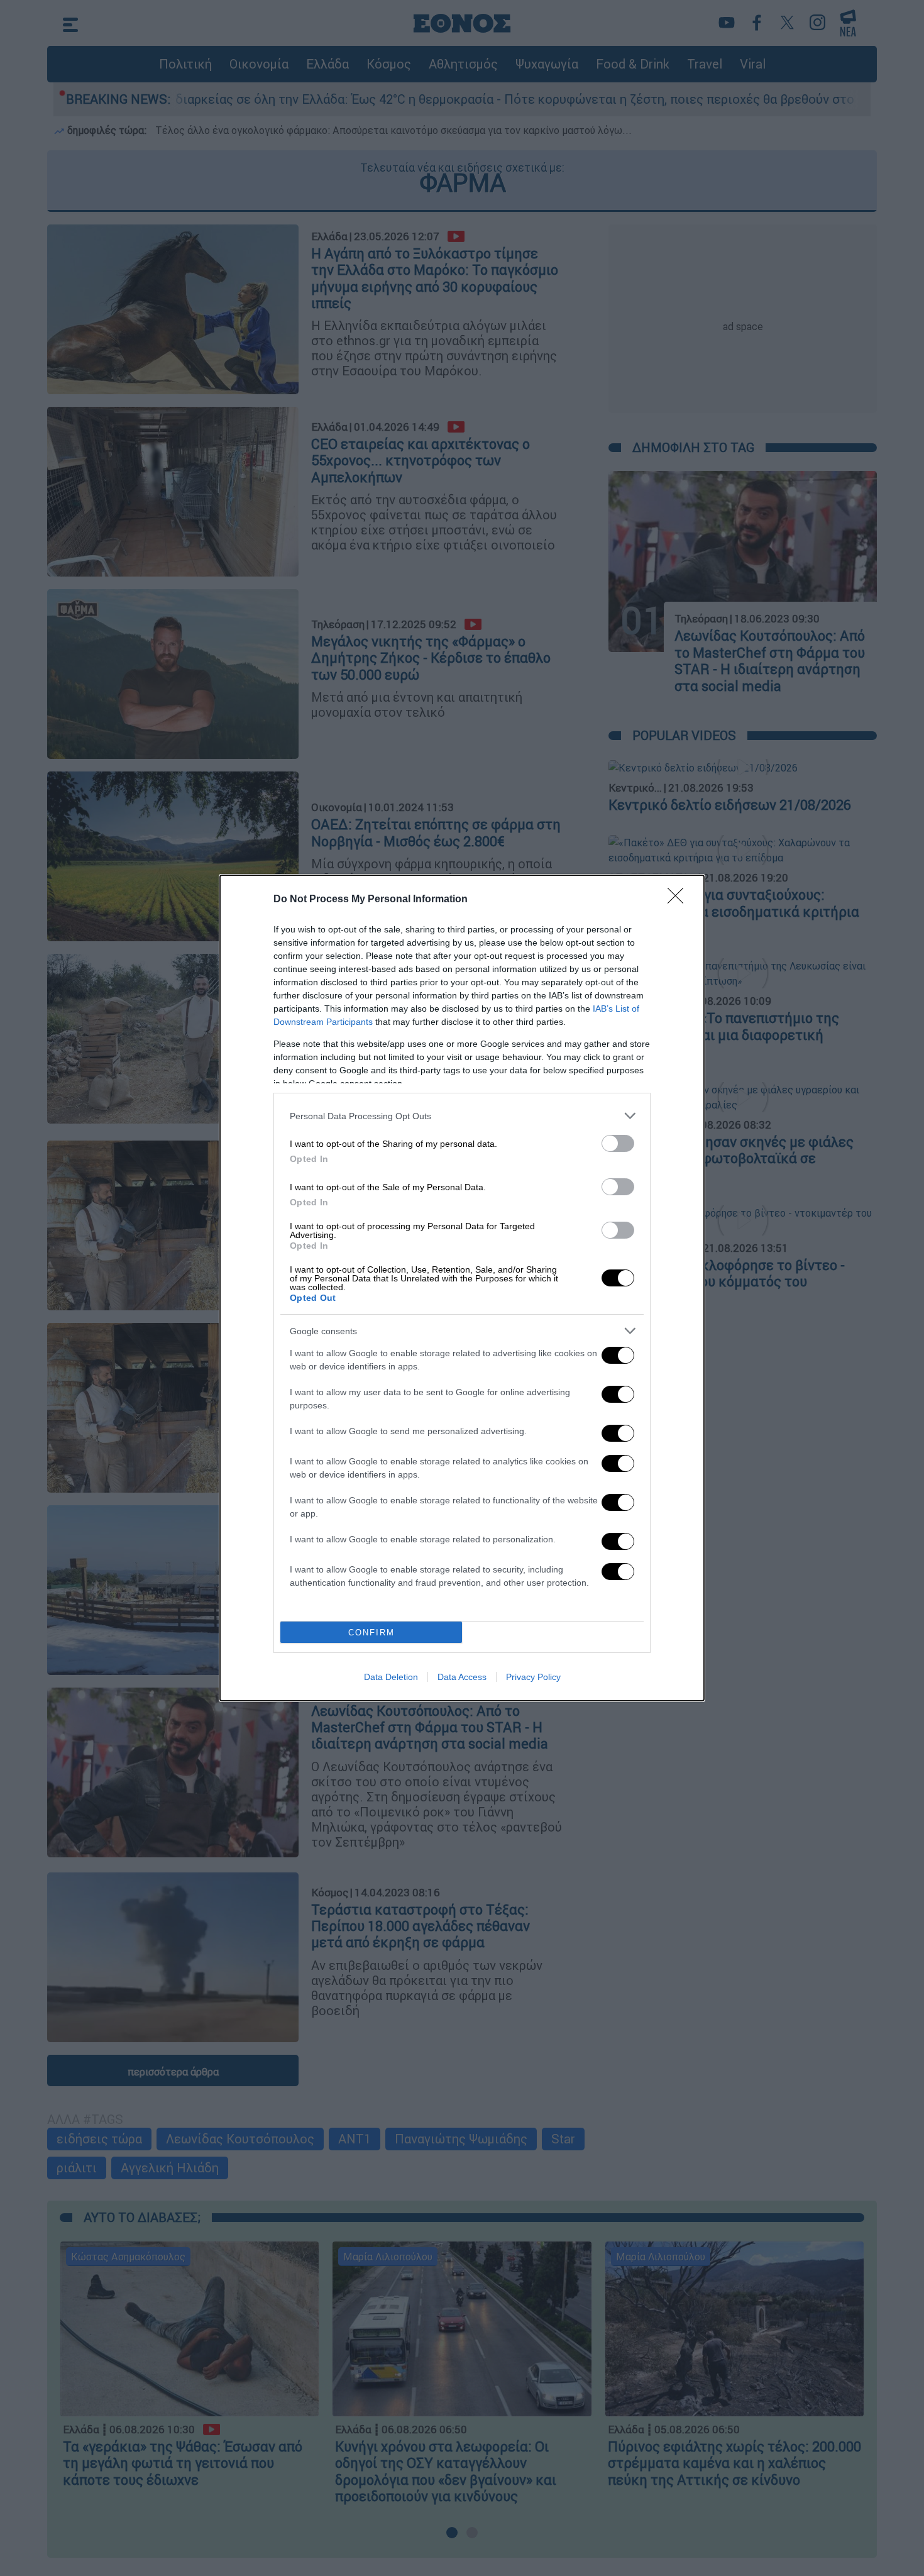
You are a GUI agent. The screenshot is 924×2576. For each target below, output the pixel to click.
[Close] (679, 900)
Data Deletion (391, 1677)
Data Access (462, 1677)
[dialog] (462, 1288)
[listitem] (462, 1116)
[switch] (618, 1143)
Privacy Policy (533, 1677)
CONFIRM (371, 1633)
